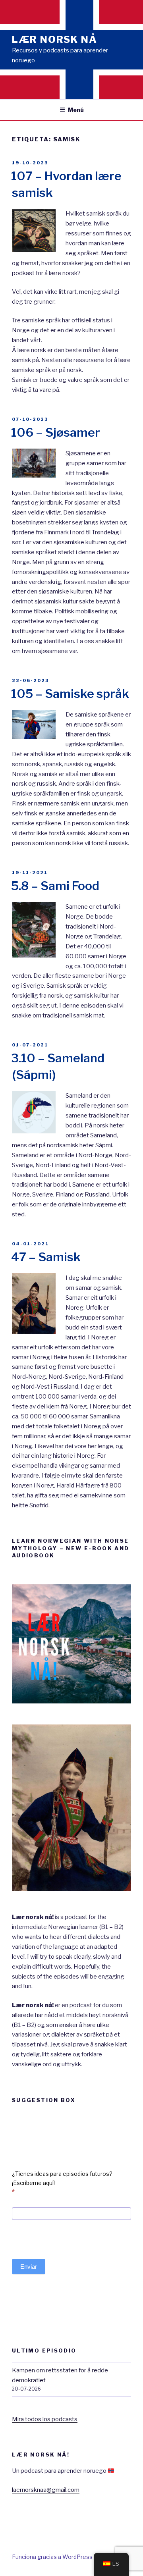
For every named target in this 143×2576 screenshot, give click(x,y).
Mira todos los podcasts (45, 2419)
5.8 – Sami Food (55, 886)
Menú (76, 110)
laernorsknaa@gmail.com (46, 2490)
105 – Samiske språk (70, 694)
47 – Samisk (46, 1257)
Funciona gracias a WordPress (52, 2557)
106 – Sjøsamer (56, 432)
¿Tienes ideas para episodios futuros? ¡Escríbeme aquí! (62, 2183)
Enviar (29, 2267)
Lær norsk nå (55, 39)
